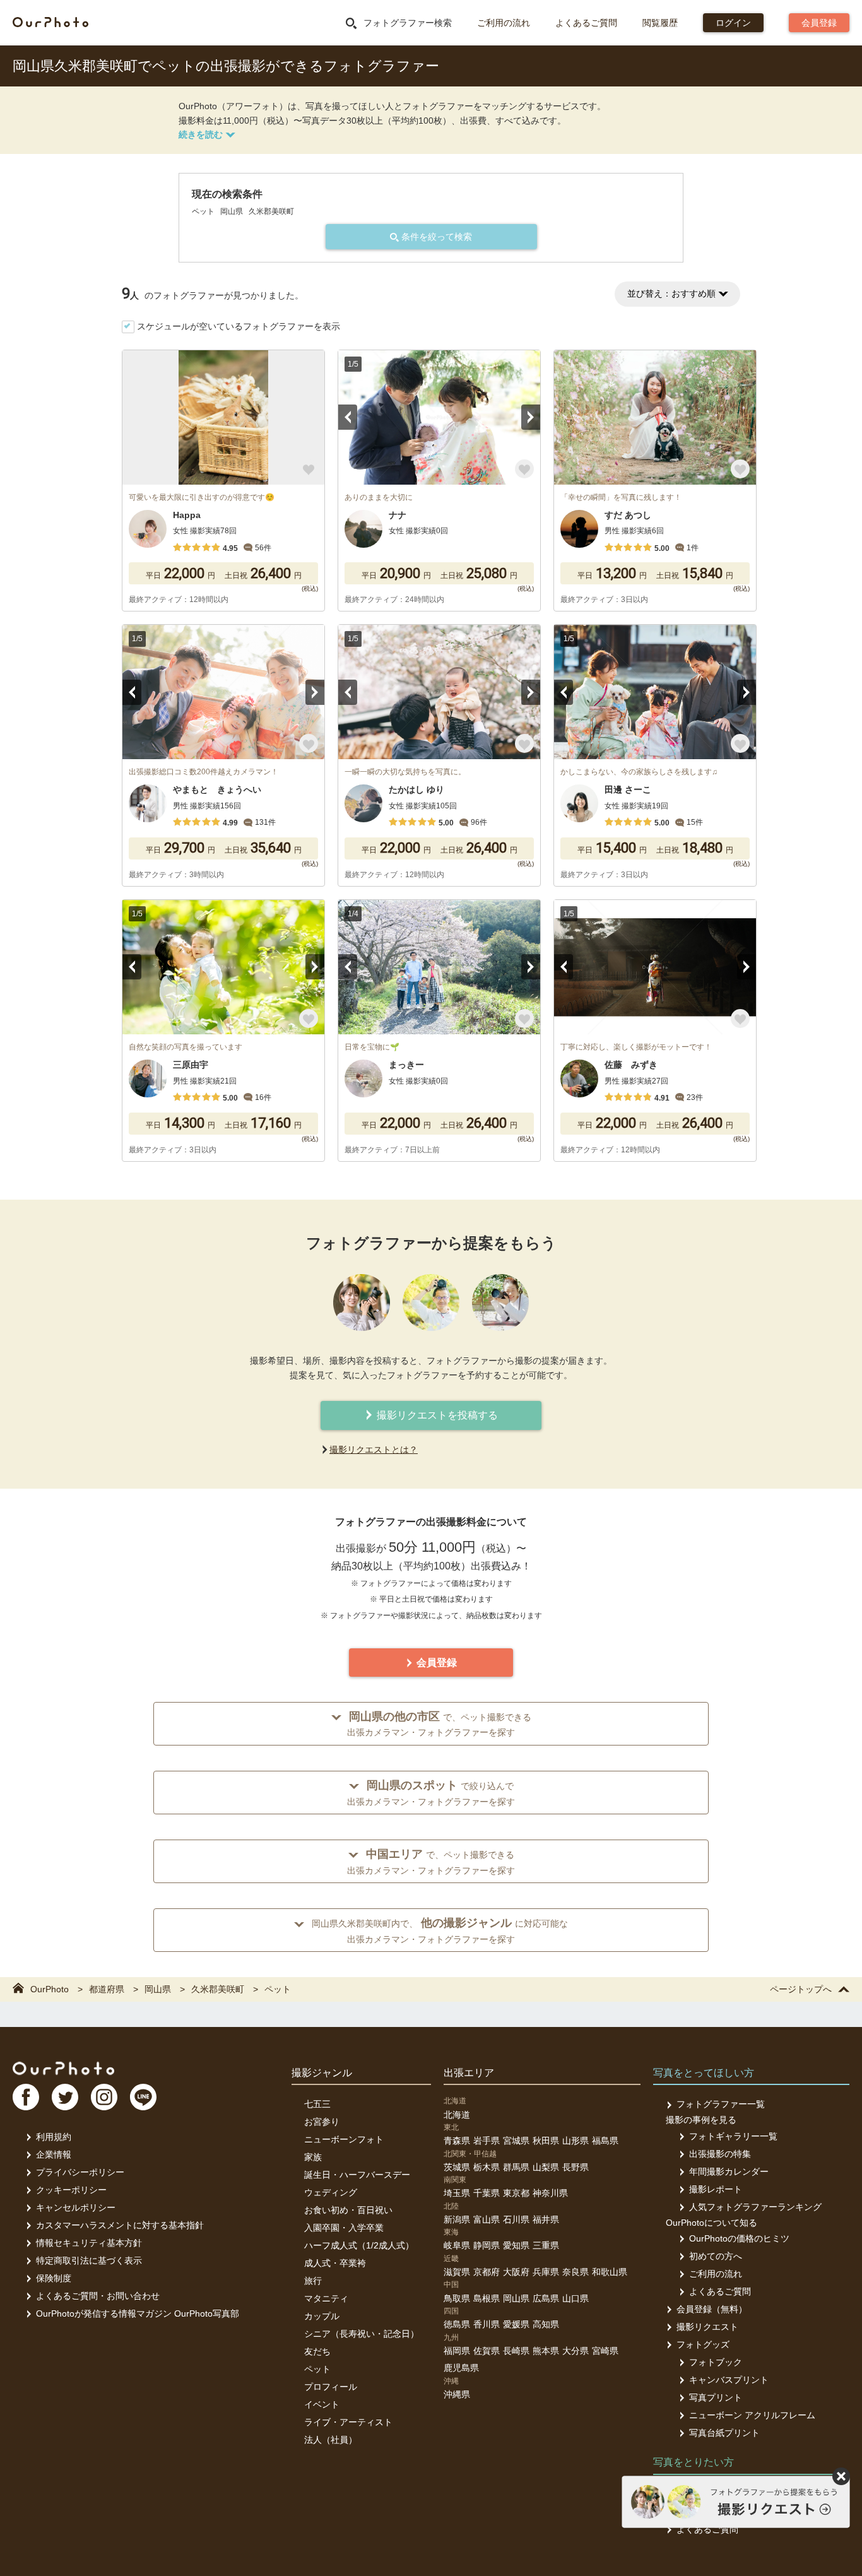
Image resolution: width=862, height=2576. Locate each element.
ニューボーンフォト (344, 2139)
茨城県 (457, 2167)
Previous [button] (348, 417)
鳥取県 (457, 2298)
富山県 (487, 2219)
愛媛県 (516, 2324)
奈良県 (576, 2272)
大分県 (576, 2351)
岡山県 (516, 2298)
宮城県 (516, 2141)
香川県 (487, 2324)
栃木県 (487, 2167)
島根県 (487, 2298)
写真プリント (716, 2397)
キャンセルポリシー (76, 2207)
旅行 (313, 2281)
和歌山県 (610, 2272)
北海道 (457, 2115)
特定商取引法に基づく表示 (89, 2260)
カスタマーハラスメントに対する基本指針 (120, 2225)
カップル (322, 2316)
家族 (313, 2157)
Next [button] (531, 417)
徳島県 (457, 2324)
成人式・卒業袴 (335, 2263)
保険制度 (54, 2278)
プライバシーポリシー (80, 2172)
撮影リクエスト (707, 2327)
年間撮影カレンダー (729, 2171)
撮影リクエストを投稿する (436, 1415)
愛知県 (516, 2245)
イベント (322, 2404)
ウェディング (331, 2192)
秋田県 (546, 2141)
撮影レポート (716, 2189)
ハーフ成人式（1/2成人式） (359, 2245)
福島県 (605, 2141)
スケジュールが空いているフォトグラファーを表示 (239, 326)
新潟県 (457, 2219)
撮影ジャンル (322, 2073)
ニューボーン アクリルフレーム (752, 2415)
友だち (317, 2351)
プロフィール (331, 2387)
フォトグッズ (703, 2344)
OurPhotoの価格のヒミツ (739, 2238)
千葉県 (487, 2193)
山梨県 (546, 2167)
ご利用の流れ (504, 23)
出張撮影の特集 (720, 2154)
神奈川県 (550, 2193)
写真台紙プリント (724, 2433)
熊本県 (546, 2351)
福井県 (546, 2219)
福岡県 (457, 2351)
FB (26, 2097)
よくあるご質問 (586, 23)
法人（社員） (331, 2440)
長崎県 (516, 2351)
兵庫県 (546, 2272)
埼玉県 (457, 2193)
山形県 (576, 2141)
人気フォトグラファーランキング (755, 2207)
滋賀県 (457, 2272)
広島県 (546, 2298)
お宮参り (322, 2122)
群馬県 (516, 2167)
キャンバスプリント (729, 2380)
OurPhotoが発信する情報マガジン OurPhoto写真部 (138, 2313)
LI (143, 2097)
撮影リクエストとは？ (374, 1450)
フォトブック (716, 2362)
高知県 (546, 2324)
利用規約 (54, 2137)
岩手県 (487, 2141)
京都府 (487, 2272)
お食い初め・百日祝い (348, 2210)
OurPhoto (63, 2068)
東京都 (516, 2193)
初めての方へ (716, 2256)
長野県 (576, 2167)
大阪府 (516, 2272)
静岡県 (487, 2245)
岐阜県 (457, 2245)
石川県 (516, 2219)
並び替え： (671, 293)
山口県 (576, 2298)
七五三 (317, 2104)
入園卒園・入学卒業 (344, 2228)
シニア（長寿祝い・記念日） (362, 2334)
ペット (317, 2369)
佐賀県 (487, 2351)
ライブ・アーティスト (348, 2422)
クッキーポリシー (71, 2190)
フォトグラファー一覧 (721, 2104)
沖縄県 (457, 2394)
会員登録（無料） (712, 2309)
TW (65, 2097)
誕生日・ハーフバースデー (357, 2175)
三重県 (546, 2245)
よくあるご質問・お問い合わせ (98, 2296)
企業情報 (54, 2154)
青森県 (457, 2141)
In (104, 2097)
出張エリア (469, 2073)
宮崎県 (605, 2351)
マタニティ (326, 2298)
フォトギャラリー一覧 (733, 2136)
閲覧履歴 (660, 23)
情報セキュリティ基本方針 (89, 2243)
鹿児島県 (461, 2368)
